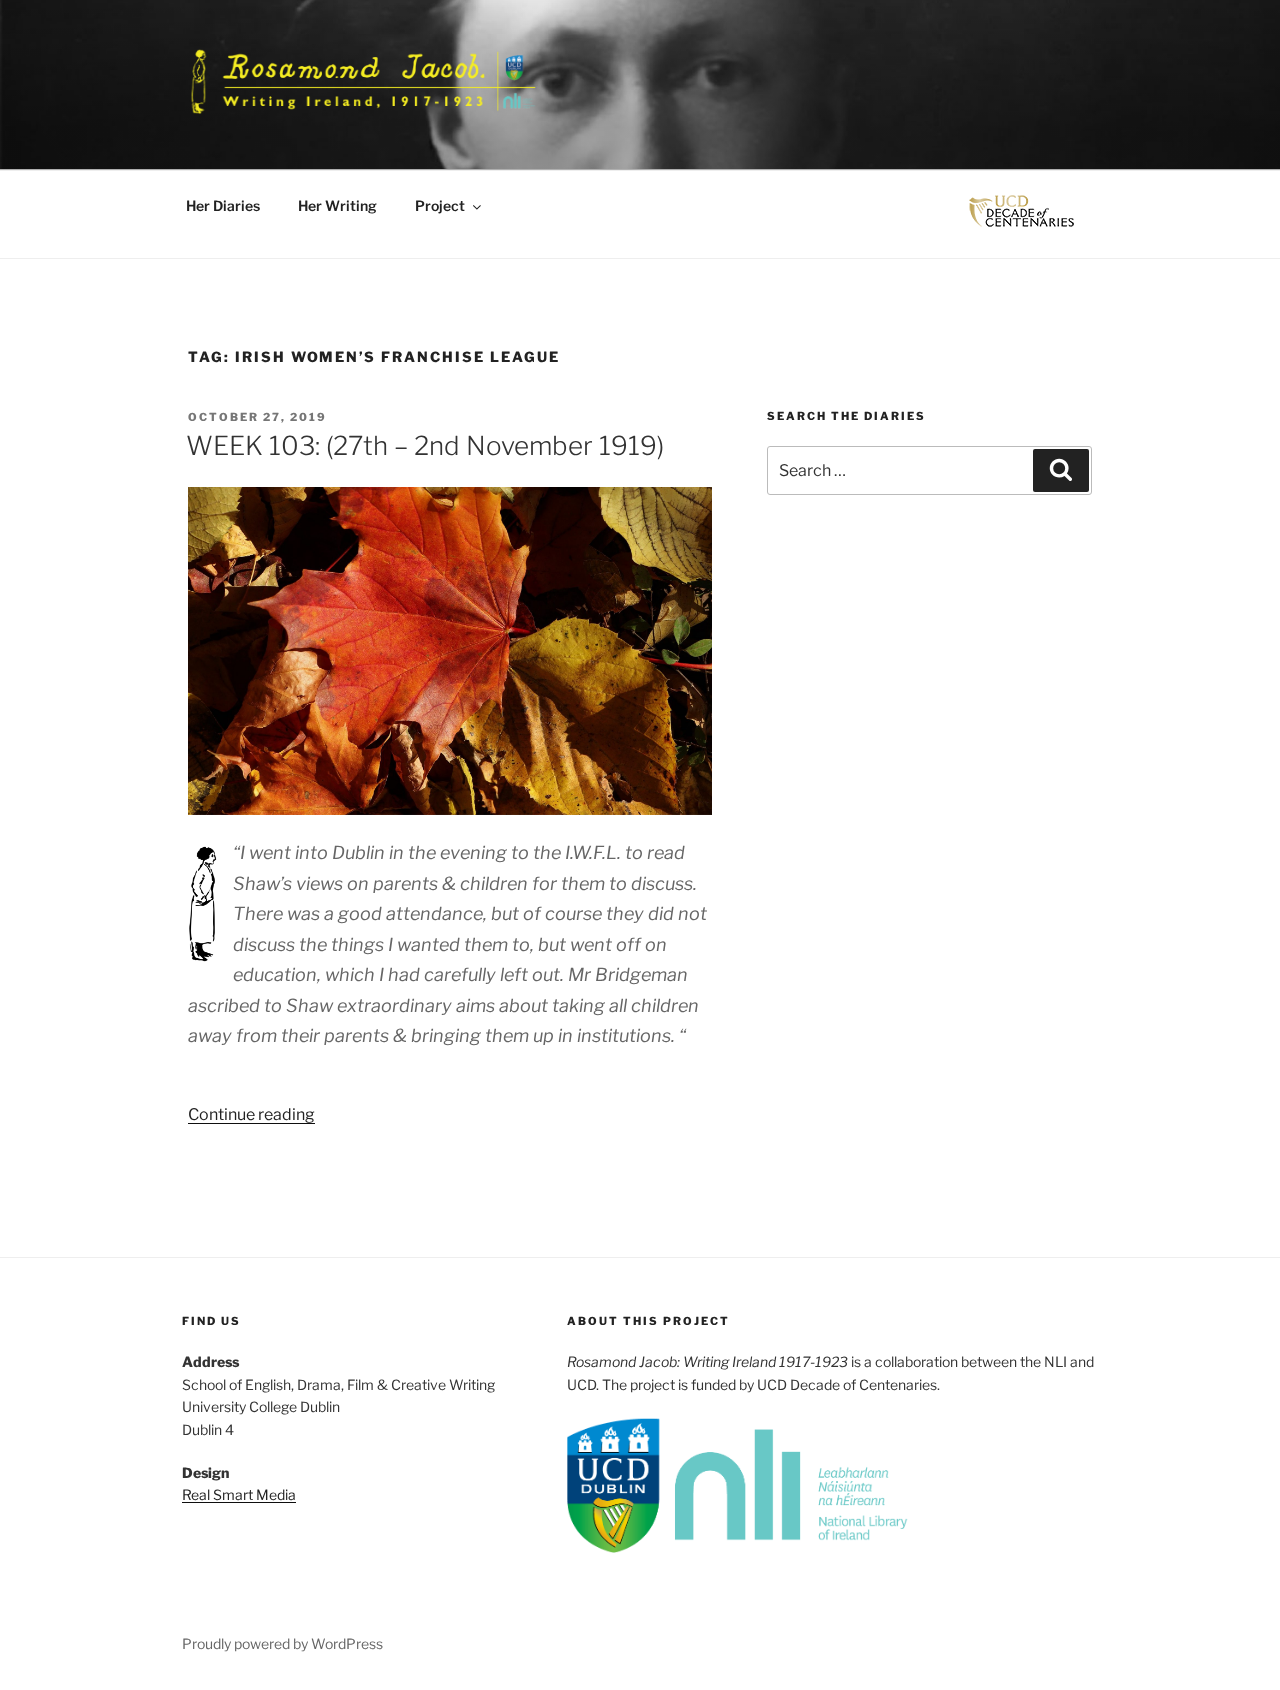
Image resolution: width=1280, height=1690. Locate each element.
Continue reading (251, 1114)
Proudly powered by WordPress (282, 1643)
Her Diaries (223, 205)
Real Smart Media (239, 1494)
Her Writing (337, 205)
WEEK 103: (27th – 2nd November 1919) (425, 445)
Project (440, 205)
